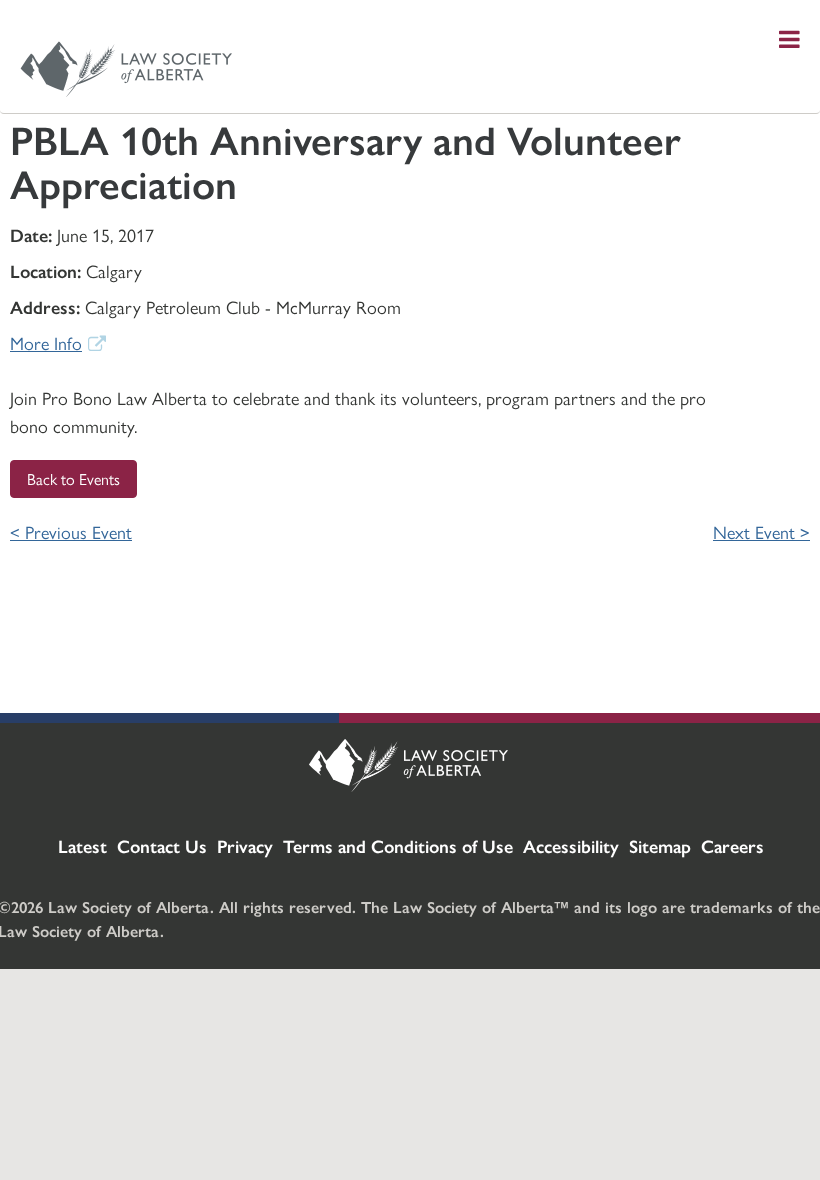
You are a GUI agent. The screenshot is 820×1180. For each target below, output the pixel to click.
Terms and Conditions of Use (398, 845)
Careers (732, 845)
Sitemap (660, 845)
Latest (82, 845)
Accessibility (571, 845)
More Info (46, 342)
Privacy (245, 845)
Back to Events (73, 478)
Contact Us (162, 845)
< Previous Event (71, 531)
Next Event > (761, 531)
